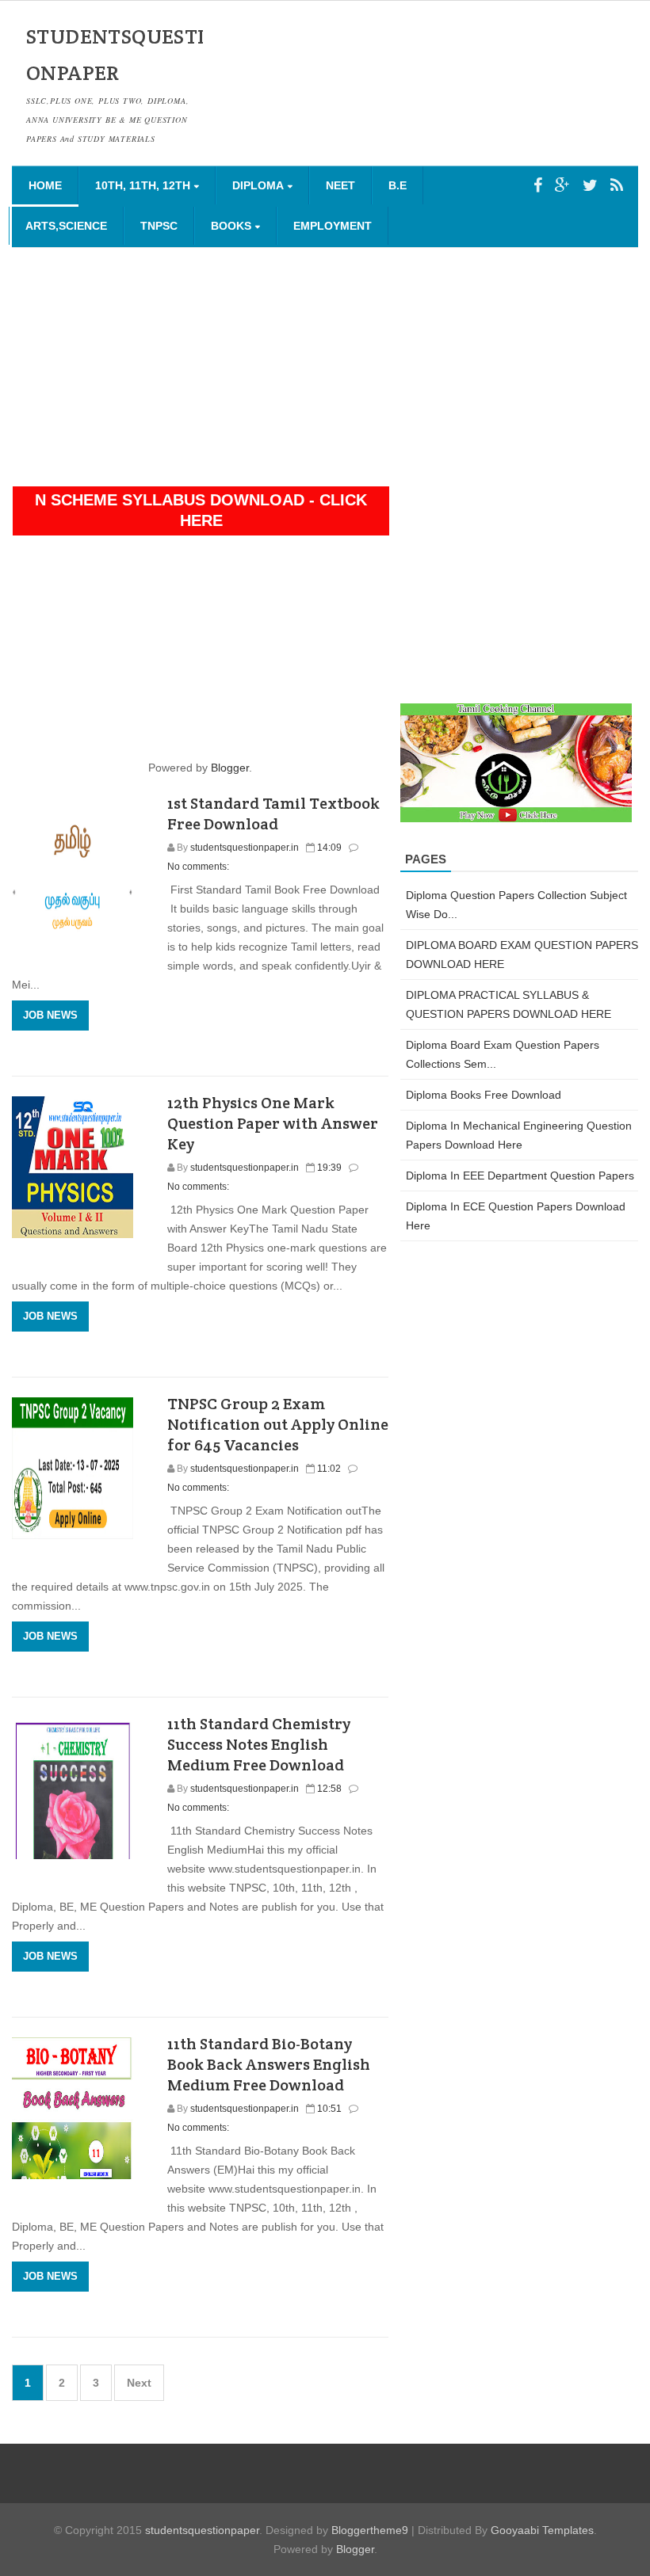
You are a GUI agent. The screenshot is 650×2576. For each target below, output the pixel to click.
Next (139, 2383)
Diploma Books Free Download (484, 1095)
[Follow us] (590, 185)
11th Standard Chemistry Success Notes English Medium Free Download (259, 1744)
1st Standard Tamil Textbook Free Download (273, 814)
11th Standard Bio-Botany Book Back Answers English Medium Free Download (269, 2064)
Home (45, 185)
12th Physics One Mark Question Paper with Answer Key (273, 1123)
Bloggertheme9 (370, 2530)
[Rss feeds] (617, 185)
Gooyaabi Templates (542, 2530)
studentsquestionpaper (202, 2530)
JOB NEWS (50, 1015)
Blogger (230, 768)
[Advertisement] (325, 367)
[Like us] (538, 185)
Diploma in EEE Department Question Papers (520, 1176)
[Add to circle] (562, 185)
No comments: (198, 867)
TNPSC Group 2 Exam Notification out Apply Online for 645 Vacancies (278, 1424)
